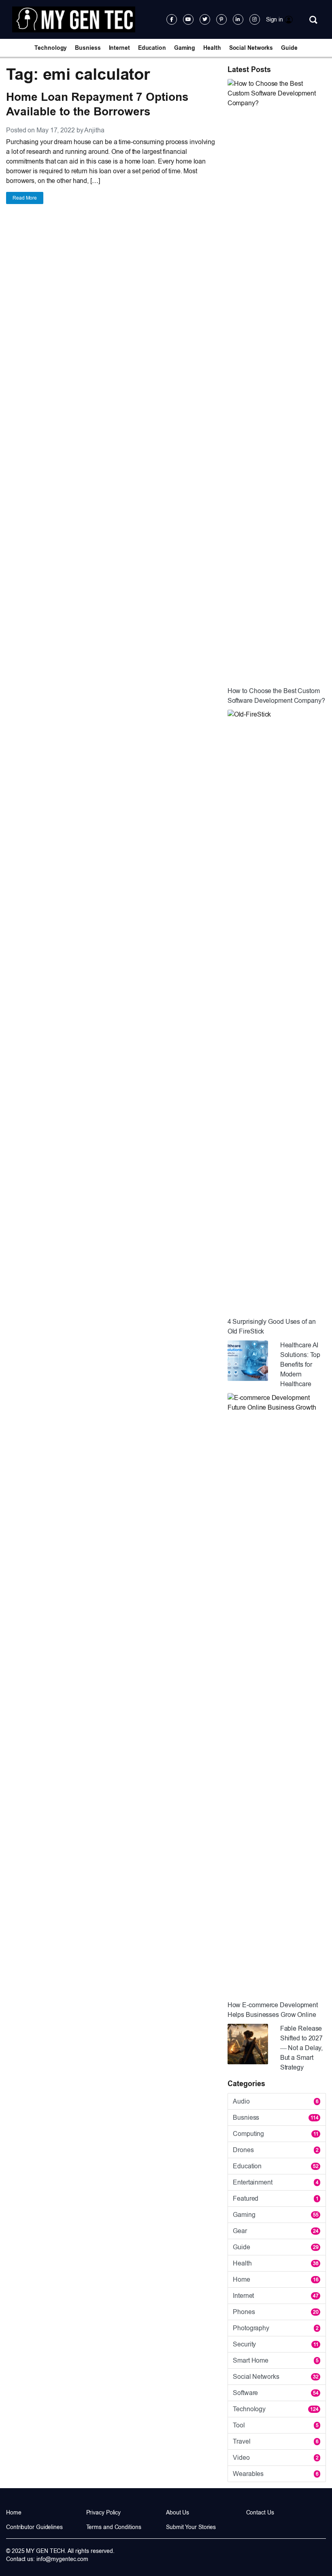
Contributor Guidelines (34, 2527)
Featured (276, 2198)
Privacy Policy (104, 2512)
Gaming (185, 48)
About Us (178, 2512)
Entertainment (276, 2182)
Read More (25, 198)
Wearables (276, 2474)
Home (276, 2279)
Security (276, 2344)
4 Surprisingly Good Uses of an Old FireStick (272, 1326)
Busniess (88, 48)
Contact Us (260, 2512)
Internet (119, 48)
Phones (276, 2312)
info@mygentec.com (62, 2559)
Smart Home (276, 2360)
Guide (289, 48)
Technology (51, 48)
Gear (276, 2231)
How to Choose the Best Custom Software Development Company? (276, 696)
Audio (276, 2101)
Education (152, 48)
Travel (276, 2441)
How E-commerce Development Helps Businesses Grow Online (273, 2010)
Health (212, 48)
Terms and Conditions (114, 2527)
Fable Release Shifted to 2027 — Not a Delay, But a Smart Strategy (302, 2048)
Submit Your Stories (191, 2527)
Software (276, 2393)
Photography (276, 2328)
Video (276, 2458)
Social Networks (251, 48)
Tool (276, 2425)
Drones (276, 2150)
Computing (276, 2134)
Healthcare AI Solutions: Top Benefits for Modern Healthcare (300, 1365)
